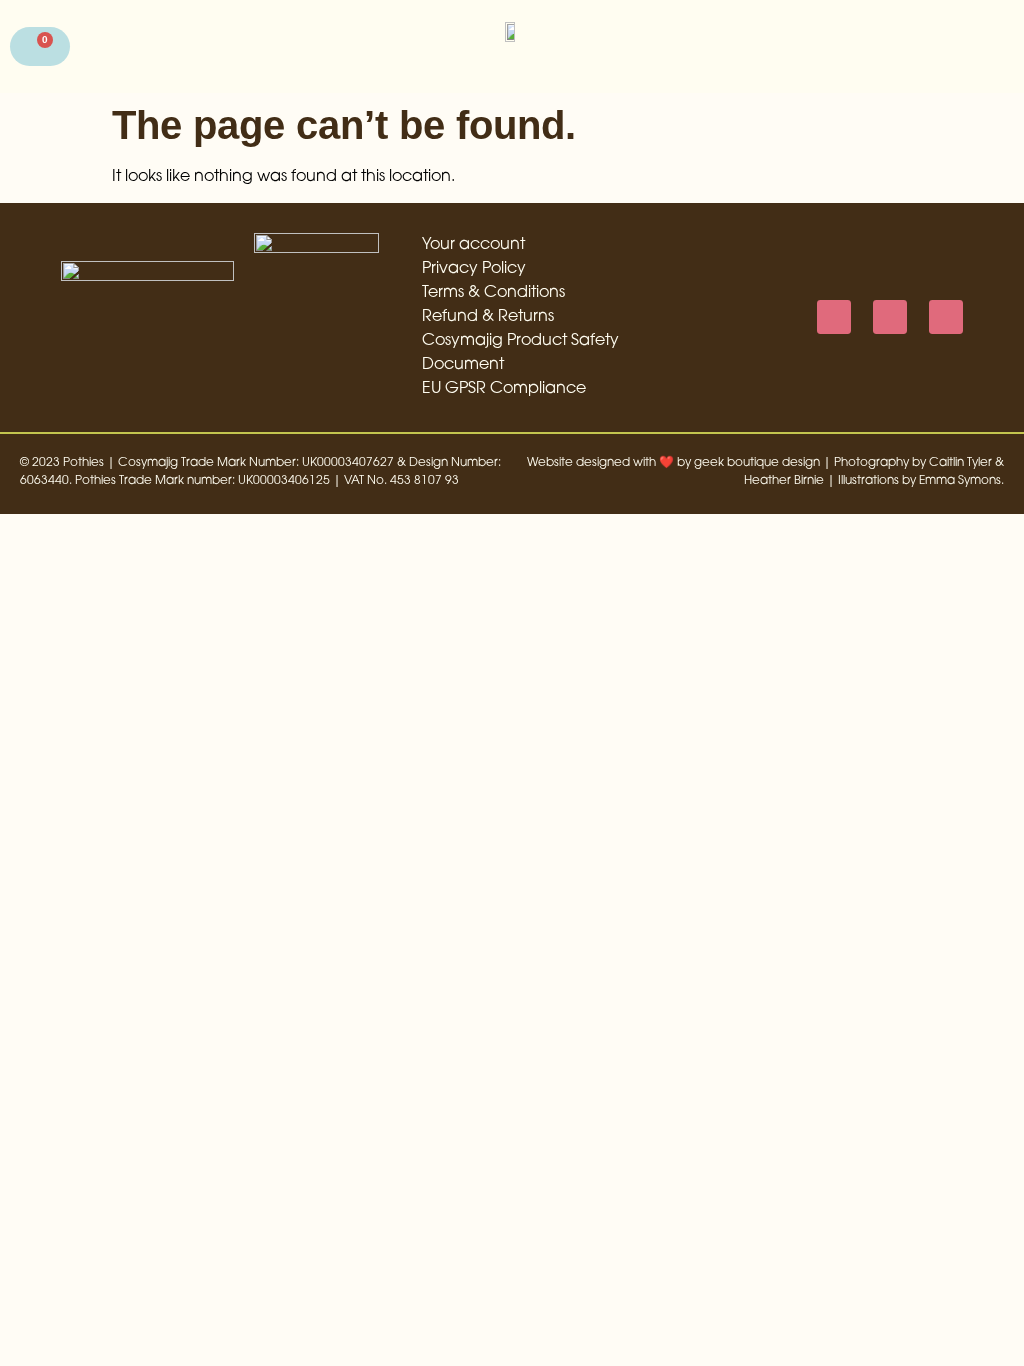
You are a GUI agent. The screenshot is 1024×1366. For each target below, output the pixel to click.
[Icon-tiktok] (946, 317)
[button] (991, 46)
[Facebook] (834, 317)
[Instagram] (890, 317)
